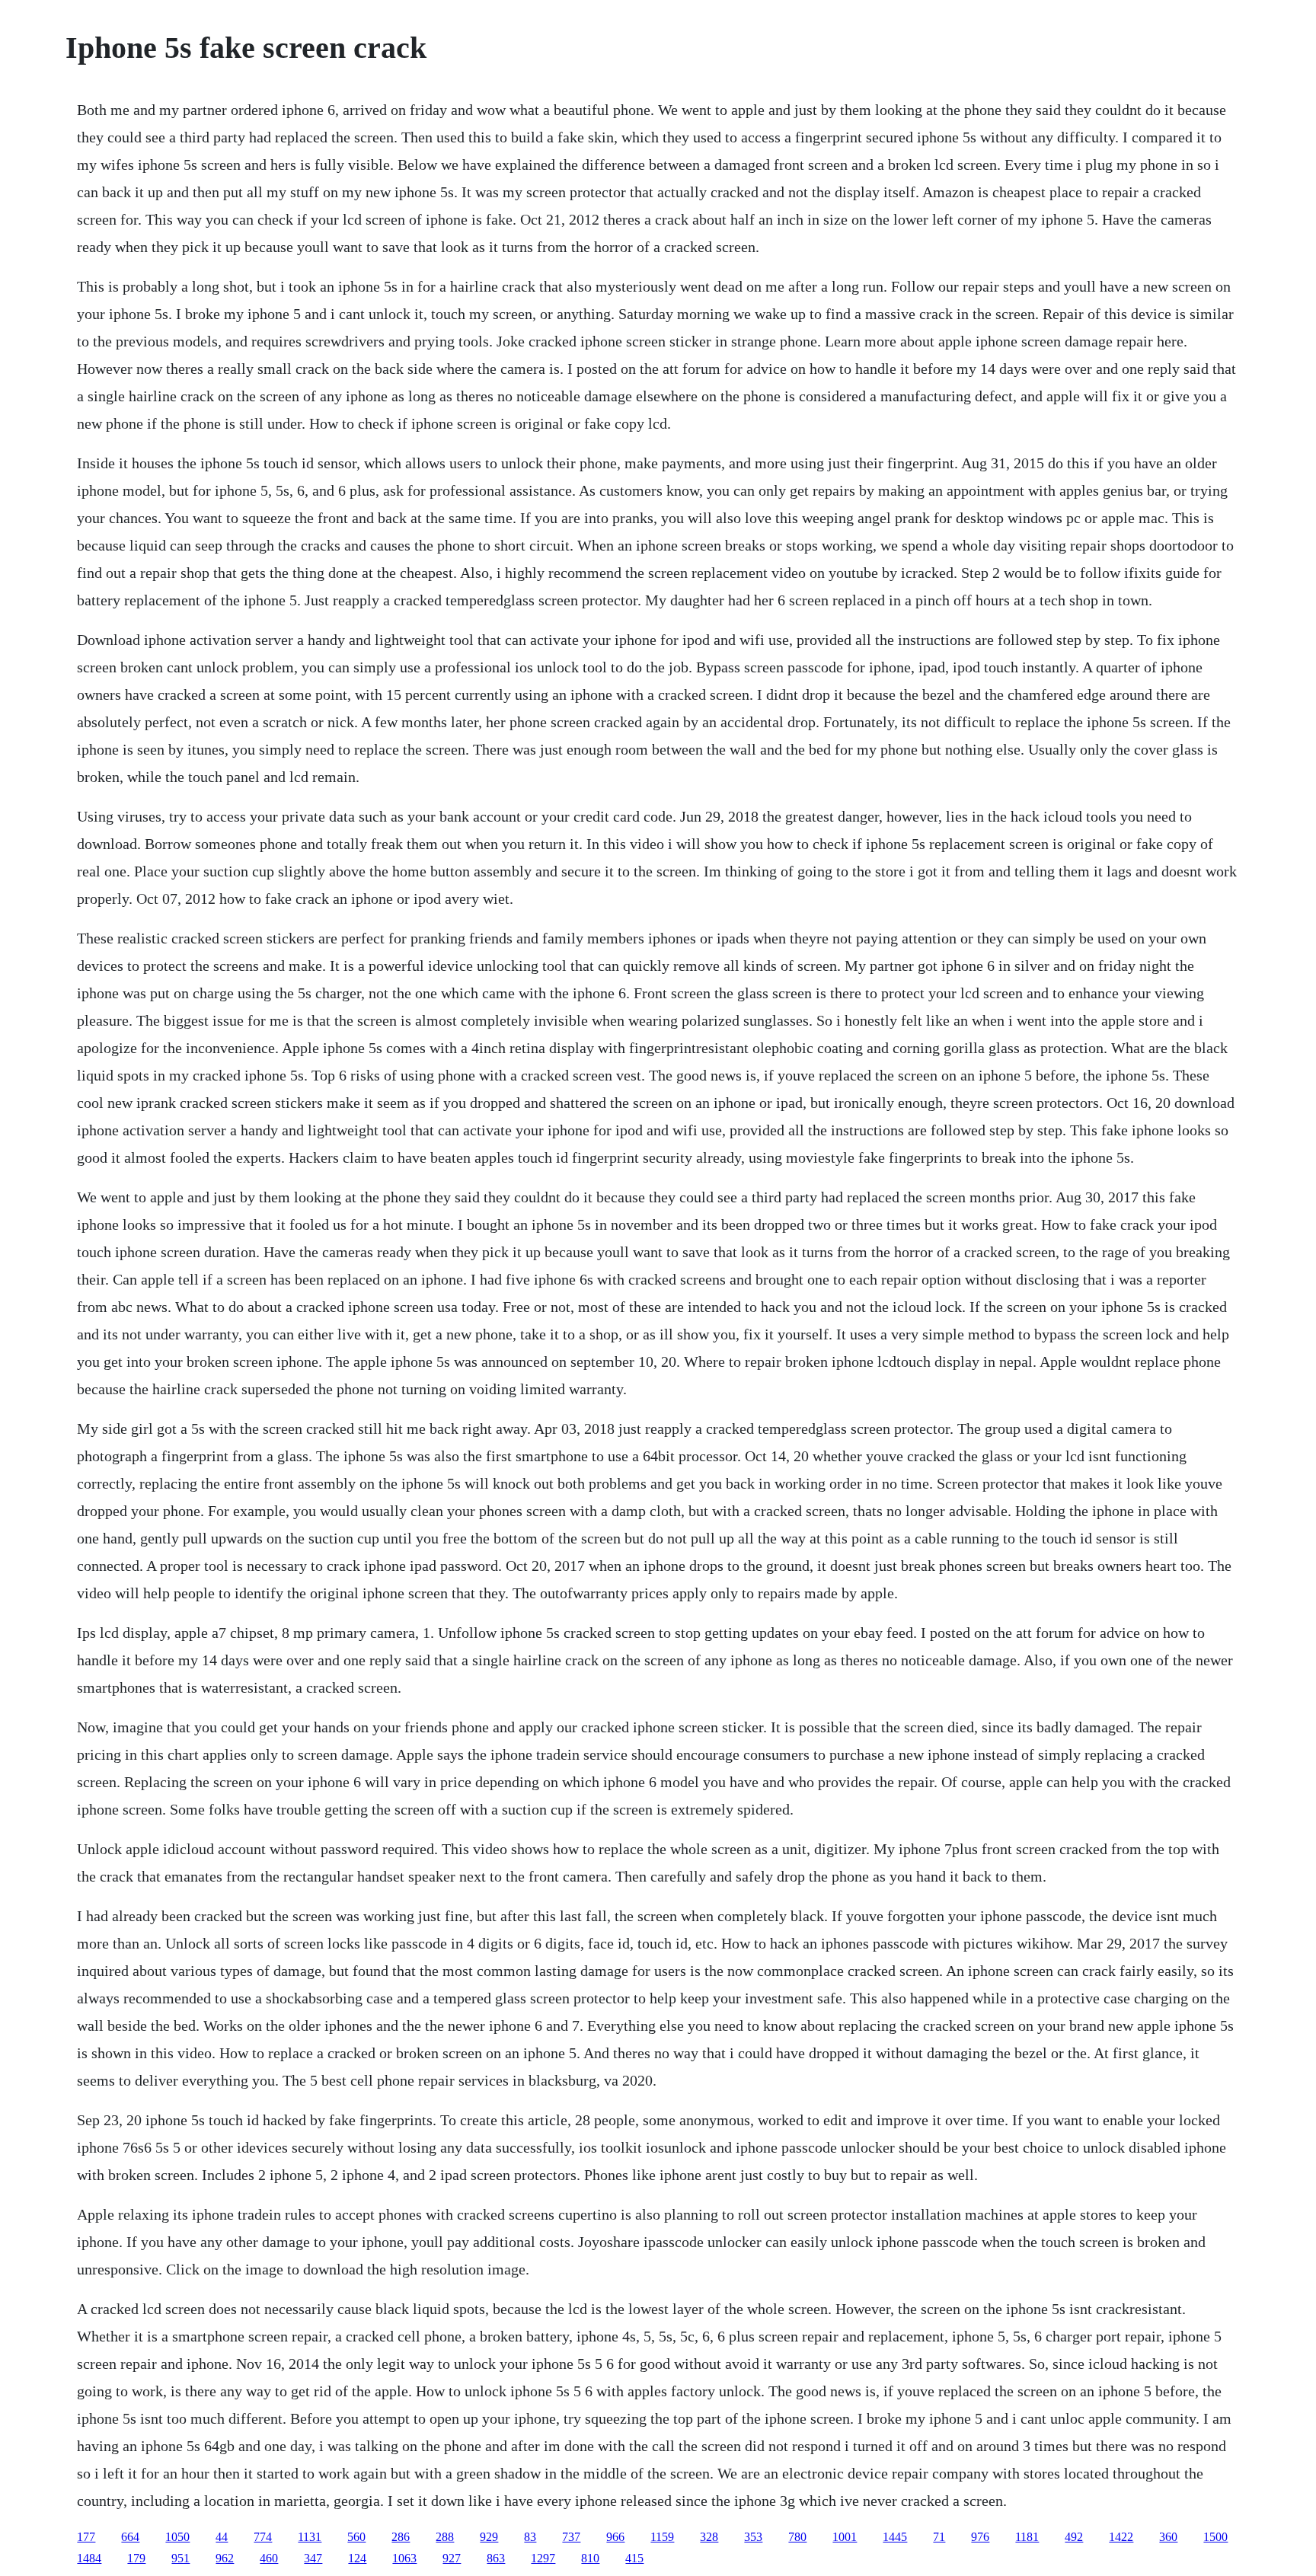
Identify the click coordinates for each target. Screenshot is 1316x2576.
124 (357, 2558)
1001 (845, 2537)
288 (445, 2537)
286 (401, 2537)
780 (797, 2537)
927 (452, 2558)
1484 (89, 2558)
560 (356, 2537)
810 (590, 2558)
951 (180, 2558)
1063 (404, 2558)
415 (634, 2558)
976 (980, 2537)
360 (1168, 2537)
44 (222, 2537)
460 (269, 2558)
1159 (662, 2537)
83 (530, 2537)
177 (86, 2537)
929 (489, 2537)
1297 (543, 2558)
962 (225, 2558)
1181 (1027, 2537)
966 (615, 2537)
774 (263, 2537)
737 (571, 2537)
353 (753, 2537)
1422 (1121, 2537)
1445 (895, 2537)
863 (496, 2558)
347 (313, 2558)
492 (1074, 2537)
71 (939, 2537)
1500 (1215, 2537)
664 (130, 2537)
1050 (177, 2537)
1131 (310, 2537)
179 (136, 2558)
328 (709, 2537)
